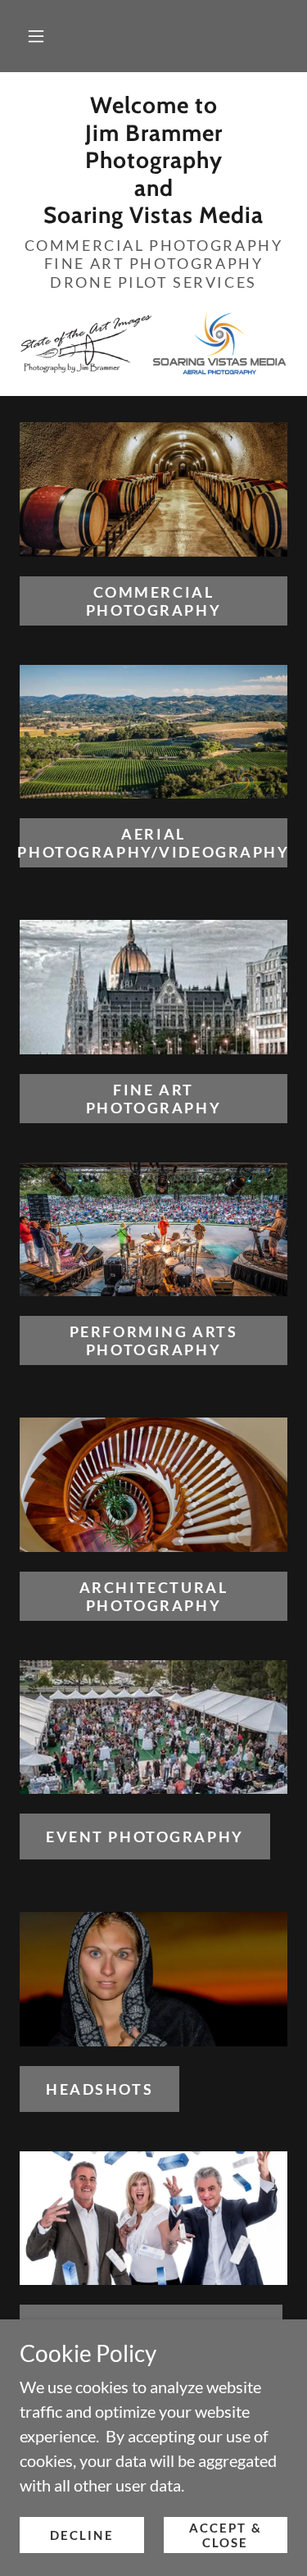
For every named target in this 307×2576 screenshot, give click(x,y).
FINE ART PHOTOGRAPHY (153, 1099)
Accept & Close (226, 2535)
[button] (36, 36)
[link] (153, 161)
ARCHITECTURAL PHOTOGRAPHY (153, 1596)
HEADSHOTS (99, 2089)
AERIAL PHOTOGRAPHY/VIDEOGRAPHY (153, 843)
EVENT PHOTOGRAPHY (145, 1836)
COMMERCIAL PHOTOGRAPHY (153, 601)
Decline (82, 2535)
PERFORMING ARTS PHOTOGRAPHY (154, 1340)
